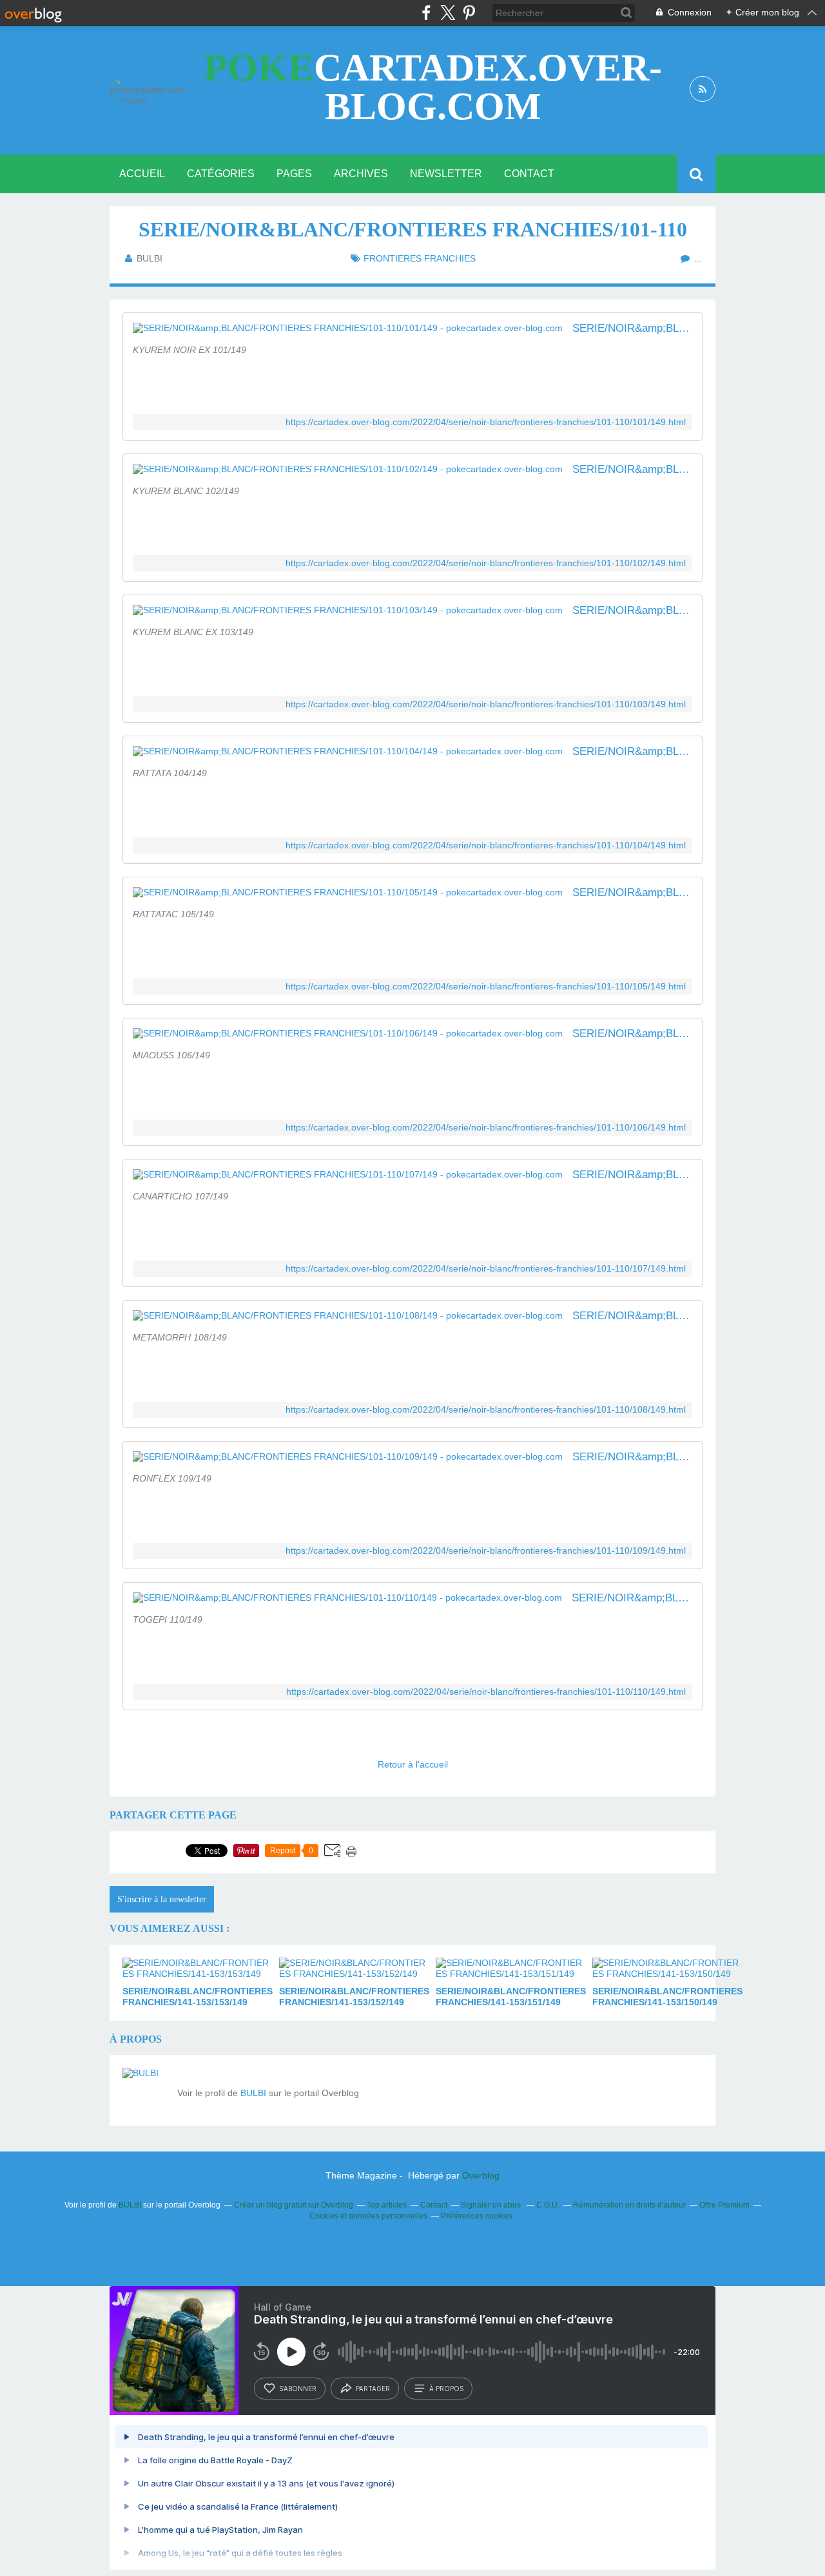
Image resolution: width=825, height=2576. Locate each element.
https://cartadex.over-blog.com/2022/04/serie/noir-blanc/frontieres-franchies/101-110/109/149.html (486, 1551)
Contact (529, 174)
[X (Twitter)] (448, 13)
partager (373, 2389)
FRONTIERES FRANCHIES (420, 258)
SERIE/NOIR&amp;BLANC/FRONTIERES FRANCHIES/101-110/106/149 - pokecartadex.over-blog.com (632, 1034)
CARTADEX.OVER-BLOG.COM (433, 87)
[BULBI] (145, 2090)
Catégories (221, 174)
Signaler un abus (492, 2205)
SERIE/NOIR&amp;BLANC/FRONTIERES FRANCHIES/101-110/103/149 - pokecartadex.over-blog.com (632, 610)
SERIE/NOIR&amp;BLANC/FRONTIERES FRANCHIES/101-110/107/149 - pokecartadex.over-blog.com (632, 1175)
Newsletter (446, 174)
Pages (294, 174)
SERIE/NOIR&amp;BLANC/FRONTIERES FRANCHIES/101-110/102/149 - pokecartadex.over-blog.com (632, 469)
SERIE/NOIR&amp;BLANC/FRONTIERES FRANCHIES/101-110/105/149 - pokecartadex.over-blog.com (632, 892)
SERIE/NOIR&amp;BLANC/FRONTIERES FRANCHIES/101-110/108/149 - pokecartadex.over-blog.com (632, 1316)
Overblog (481, 2175)
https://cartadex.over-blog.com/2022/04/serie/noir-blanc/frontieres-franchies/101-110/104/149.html (486, 845)
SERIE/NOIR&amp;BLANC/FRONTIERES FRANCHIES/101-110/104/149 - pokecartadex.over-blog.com (632, 751)
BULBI (253, 2093)
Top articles (387, 2205)
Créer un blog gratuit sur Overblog (294, 2205)
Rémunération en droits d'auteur (629, 2205)
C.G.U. (548, 2205)
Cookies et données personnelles (368, 2216)
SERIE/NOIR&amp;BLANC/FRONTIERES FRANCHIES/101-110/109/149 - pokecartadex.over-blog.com (632, 1457)
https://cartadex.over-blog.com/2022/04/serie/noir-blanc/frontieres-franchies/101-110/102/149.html (486, 563)
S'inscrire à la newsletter (162, 1899)
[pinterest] (469, 13)
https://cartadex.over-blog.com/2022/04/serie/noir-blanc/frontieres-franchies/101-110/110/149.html (486, 1692)
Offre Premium (724, 2205)
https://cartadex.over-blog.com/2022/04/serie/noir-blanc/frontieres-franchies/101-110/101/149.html (486, 422)
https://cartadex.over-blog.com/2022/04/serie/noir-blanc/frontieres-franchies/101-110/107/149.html (486, 1269)
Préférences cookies (477, 2216)
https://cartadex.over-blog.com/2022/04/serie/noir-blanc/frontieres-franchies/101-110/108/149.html (486, 1410)
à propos (446, 2389)
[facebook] (426, 13)
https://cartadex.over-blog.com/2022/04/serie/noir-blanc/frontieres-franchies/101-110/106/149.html (486, 1128)
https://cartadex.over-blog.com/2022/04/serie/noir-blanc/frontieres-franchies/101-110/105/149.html (486, 987)
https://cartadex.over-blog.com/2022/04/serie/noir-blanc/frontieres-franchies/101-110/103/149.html (486, 704)
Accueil (142, 174)
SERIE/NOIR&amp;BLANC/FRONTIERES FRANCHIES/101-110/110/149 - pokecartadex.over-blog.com (632, 1598)
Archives (361, 174)
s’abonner (298, 2389)
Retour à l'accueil (413, 1764)
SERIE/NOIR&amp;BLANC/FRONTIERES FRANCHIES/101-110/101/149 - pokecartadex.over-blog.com (632, 328)
